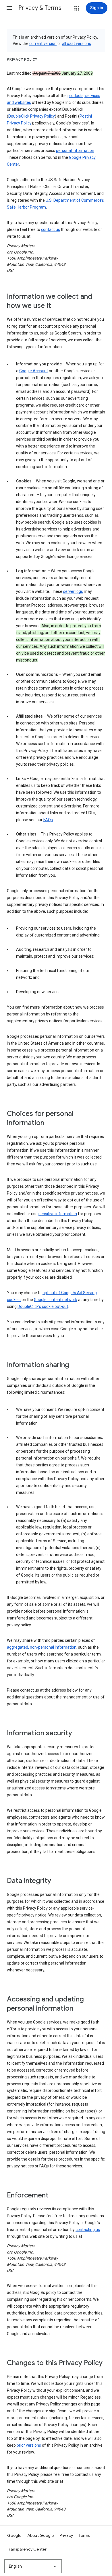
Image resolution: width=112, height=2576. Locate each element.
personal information (75, 151)
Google (14, 2535)
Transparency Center (27, 2549)
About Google (41, 2535)
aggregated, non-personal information (42, 1647)
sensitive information (58, 1214)
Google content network (56, 1300)
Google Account (34, 371)
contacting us (88, 2230)
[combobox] (33, 2566)
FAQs (48, 820)
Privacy (66, 2535)
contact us (51, 229)
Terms (84, 2535)
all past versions (77, 43)
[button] (9, 8)
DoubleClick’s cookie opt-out (43, 1306)
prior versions (29, 2445)
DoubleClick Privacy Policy (32, 116)
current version (43, 43)
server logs (73, 591)
